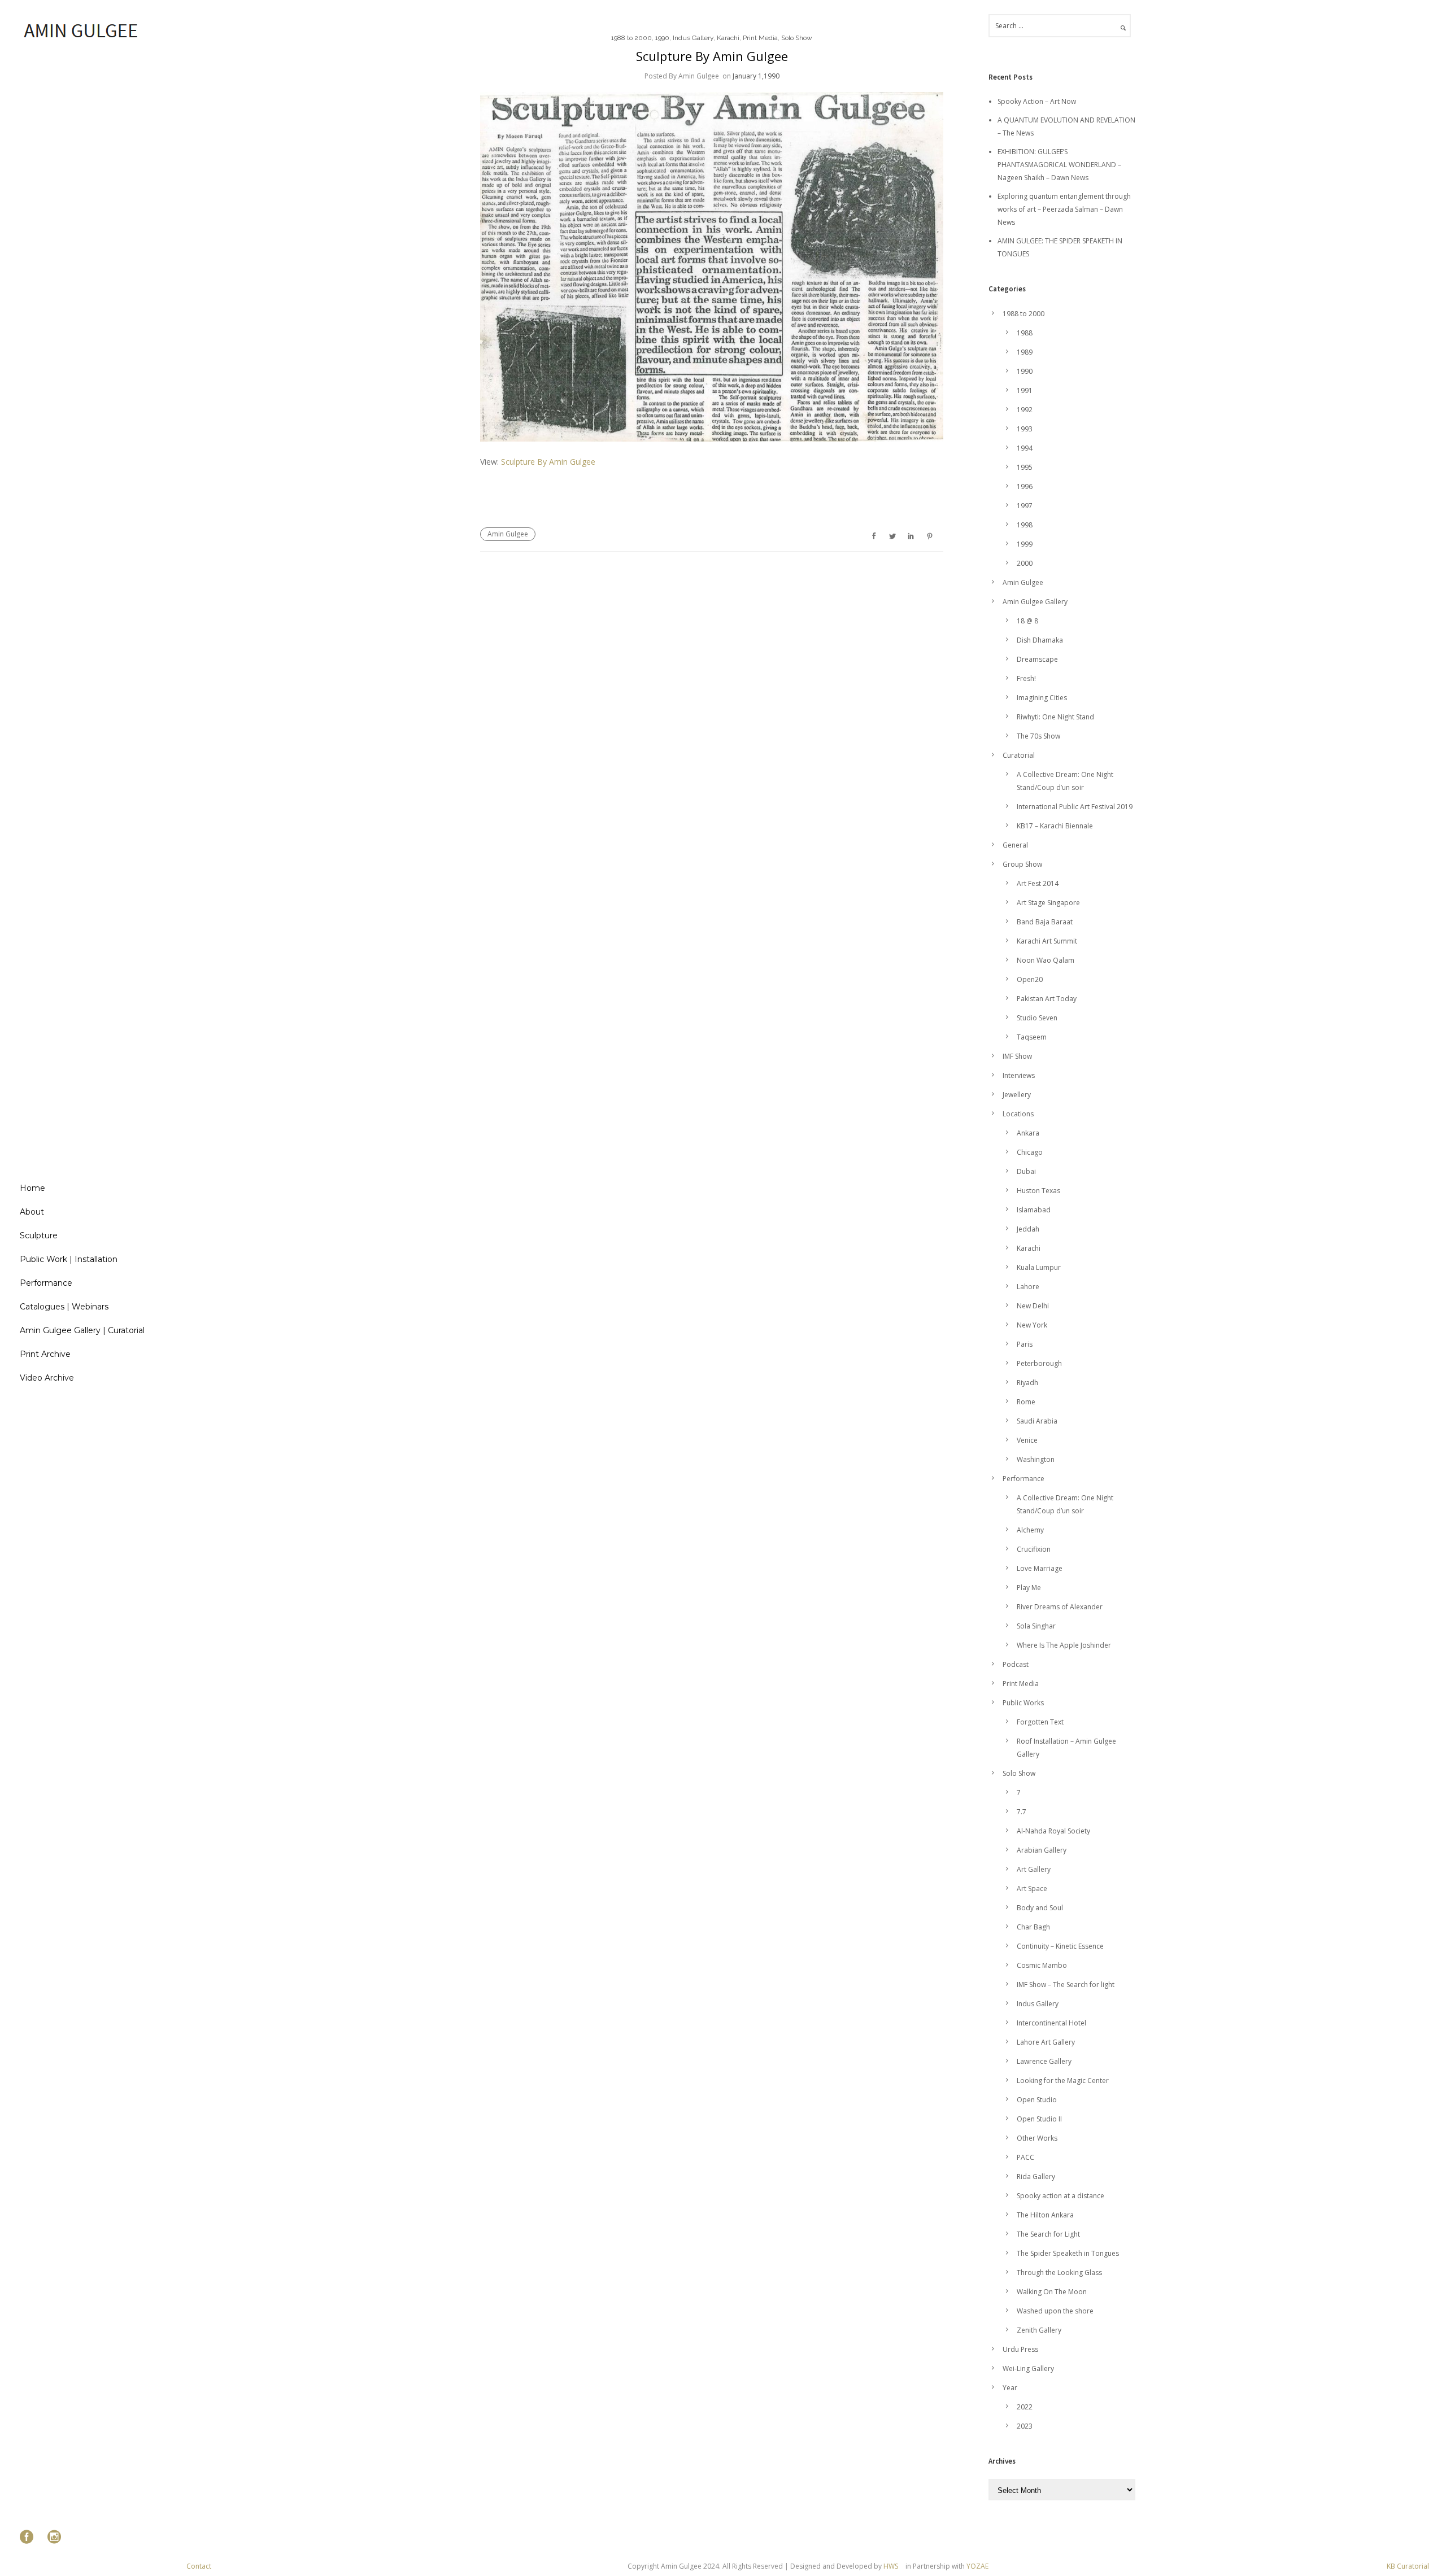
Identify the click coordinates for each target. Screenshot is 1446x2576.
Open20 (1030, 979)
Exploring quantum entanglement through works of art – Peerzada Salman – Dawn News (1064, 209)
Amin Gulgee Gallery (1035, 602)
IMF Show (1017, 1056)
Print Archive (45, 1354)
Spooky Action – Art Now (1037, 101)
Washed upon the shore (1055, 2311)
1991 (1025, 390)
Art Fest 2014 (1038, 883)
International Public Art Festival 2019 (1075, 807)
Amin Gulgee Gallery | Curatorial (82, 1330)
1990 (662, 38)
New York (1032, 1325)
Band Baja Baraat (1045, 922)
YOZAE (977, 2566)
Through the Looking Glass (1059, 2272)
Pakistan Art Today (1047, 999)
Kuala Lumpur (1039, 1267)
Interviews (1019, 1075)
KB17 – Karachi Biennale (1055, 826)
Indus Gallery (693, 38)
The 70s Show (1038, 736)
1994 (1025, 448)
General (1015, 845)
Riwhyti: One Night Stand (1055, 717)
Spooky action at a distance (1060, 2196)
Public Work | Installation (69, 1259)
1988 (1025, 333)
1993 (1025, 429)
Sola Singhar (1036, 1626)
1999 (1025, 544)
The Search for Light (1048, 2234)
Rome (1026, 1402)
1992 (1025, 410)
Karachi (728, 38)
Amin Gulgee (508, 534)
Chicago (1030, 1152)
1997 (1025, 506)
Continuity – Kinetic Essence (1060, 1946)
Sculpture (39, 1235)
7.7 (1022, 1812)
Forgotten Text (1040, 1722)
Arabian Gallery (1042, 1850)
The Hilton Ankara (1045, 2215)
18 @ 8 (1027, 621)
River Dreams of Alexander (1060, 1607)
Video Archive (47, 1378)
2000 (1025, 563)
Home (32, 1188)
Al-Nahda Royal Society (1053, 1831)
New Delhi (1033, 1306)
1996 (1025, 486)
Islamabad (1034, 1210)
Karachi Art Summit (1047, 941)
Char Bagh (1033, 1927)
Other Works (1037, 2138)
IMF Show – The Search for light (1066, 1985)
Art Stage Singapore (1048, 903)
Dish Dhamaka (1040, 640)
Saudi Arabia (1037, 1421)
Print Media (760, 38)
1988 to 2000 (631, 38)
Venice (1027, 1440)
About (32, 1212)
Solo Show (797, 38)
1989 (1025, 352)
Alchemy (1030, 1530)
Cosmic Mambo (1042, 1965)
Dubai (1026, 1171)
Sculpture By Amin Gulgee (712, 56)
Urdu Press (1020, 2349)
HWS (891, 2566)
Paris (1025, 1344)
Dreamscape (1037, 659)
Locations (1018, 1114)
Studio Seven (1037, 1018)
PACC (1025, 2157)
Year (1010, 2388)
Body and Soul (1040, 1908)
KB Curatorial (1408, 2566)
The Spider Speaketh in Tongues (1068, 2253)
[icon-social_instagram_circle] (54, 2537)
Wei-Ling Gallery (1028, 2368)
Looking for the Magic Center (1063, 2081)
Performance (46, 1283)
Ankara (1028, 1133)
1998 (1025, 525)
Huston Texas (1038, 1191)
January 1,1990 (756, 76)
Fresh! (1026, 678)
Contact (199, 2566)
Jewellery (1017, 1095)
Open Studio (1037, 2100)
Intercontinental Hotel (1051, 2023)
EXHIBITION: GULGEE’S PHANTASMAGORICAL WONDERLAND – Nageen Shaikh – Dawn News (1059, 165)
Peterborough (1039, 1363)
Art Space (1032, 1889)
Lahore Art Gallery (1046, 2042)
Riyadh (1027, 1383)
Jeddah (1028, 1229)
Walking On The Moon (1052, 2292)
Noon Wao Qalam (1046, 960)
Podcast (1016, 1664)
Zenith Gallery (1039, 2330)
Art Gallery (1034, 1869)
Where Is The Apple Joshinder (1064, 1645)
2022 (1025, 2407)
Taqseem (1032, 1037)
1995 (1025, 467)
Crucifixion (1034, 1549)
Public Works (1023, 1703)
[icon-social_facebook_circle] (29, 2537)
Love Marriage (1040, 1568)
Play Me (1029, 1588)
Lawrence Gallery (1044, 2061)
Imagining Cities (1042, 698)
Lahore (1028, 1287)
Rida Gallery (1036, 2176)
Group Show (1022, 864)
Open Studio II (1039, 2119)
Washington (1036, 1459)
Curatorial (1019, 755)
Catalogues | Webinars (64, 1307)
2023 (1025, 2426)
